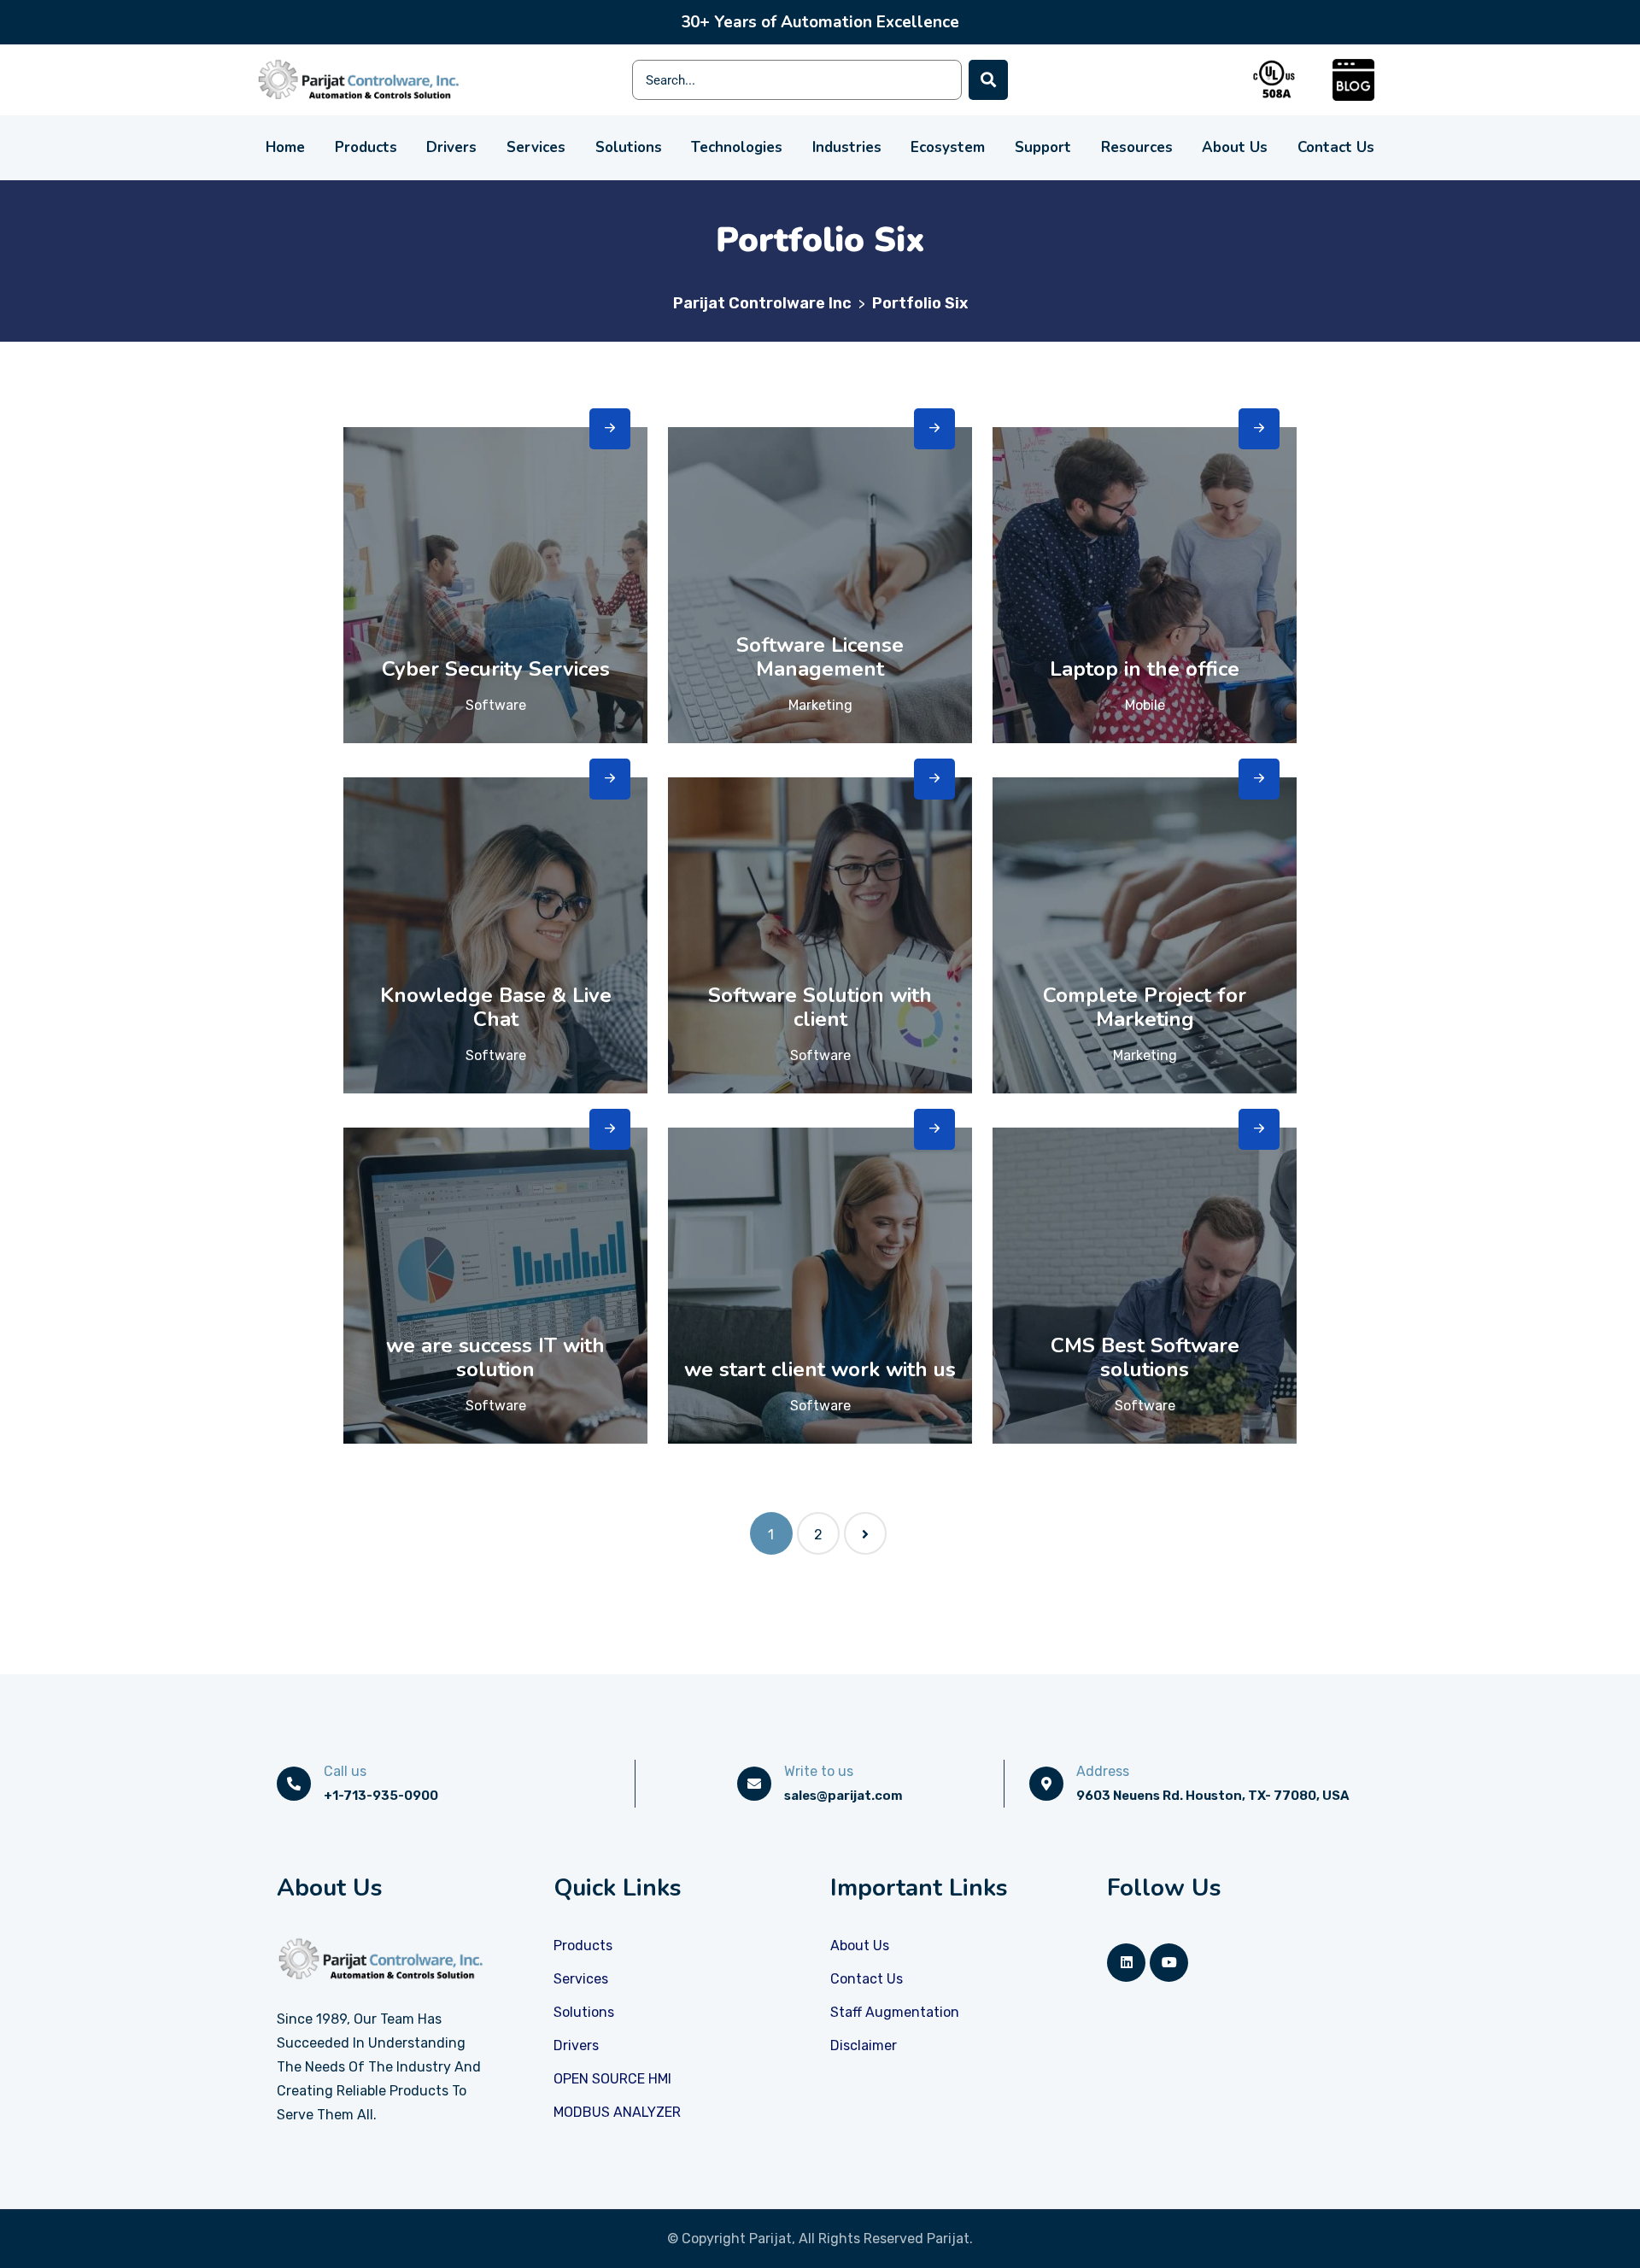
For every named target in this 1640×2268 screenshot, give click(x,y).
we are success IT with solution (495, 1357)
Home (285, 147)
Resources (1137, 147)
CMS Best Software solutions (1145, 1357)
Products (366, 147)
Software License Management (820, 657)
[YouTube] (1169, 1963)
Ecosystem (948, 147)
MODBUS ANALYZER (617, 2112)
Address (1103, 1771)
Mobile (1145, 705)
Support (1043, 147)
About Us (1235, 147)
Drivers (451, 147)
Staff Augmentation (895, 2012)
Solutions (629, 147)
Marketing (820, 705)
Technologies (737, 147)
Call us (345, 1771)
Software (496, 705)
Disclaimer (864, 2045)
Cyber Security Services (496, 669)
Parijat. (950, 2239)
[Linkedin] (1126, 1963)
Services (536, 147)
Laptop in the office (1145, 669)
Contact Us (1336, 147)
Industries (847, 147)
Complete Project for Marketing (1145, 1007)
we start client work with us (820, 1369)
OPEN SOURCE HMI (612, 2079)
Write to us (819, 1771)
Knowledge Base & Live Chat (496, 1007)
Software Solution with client (820, 1007)
